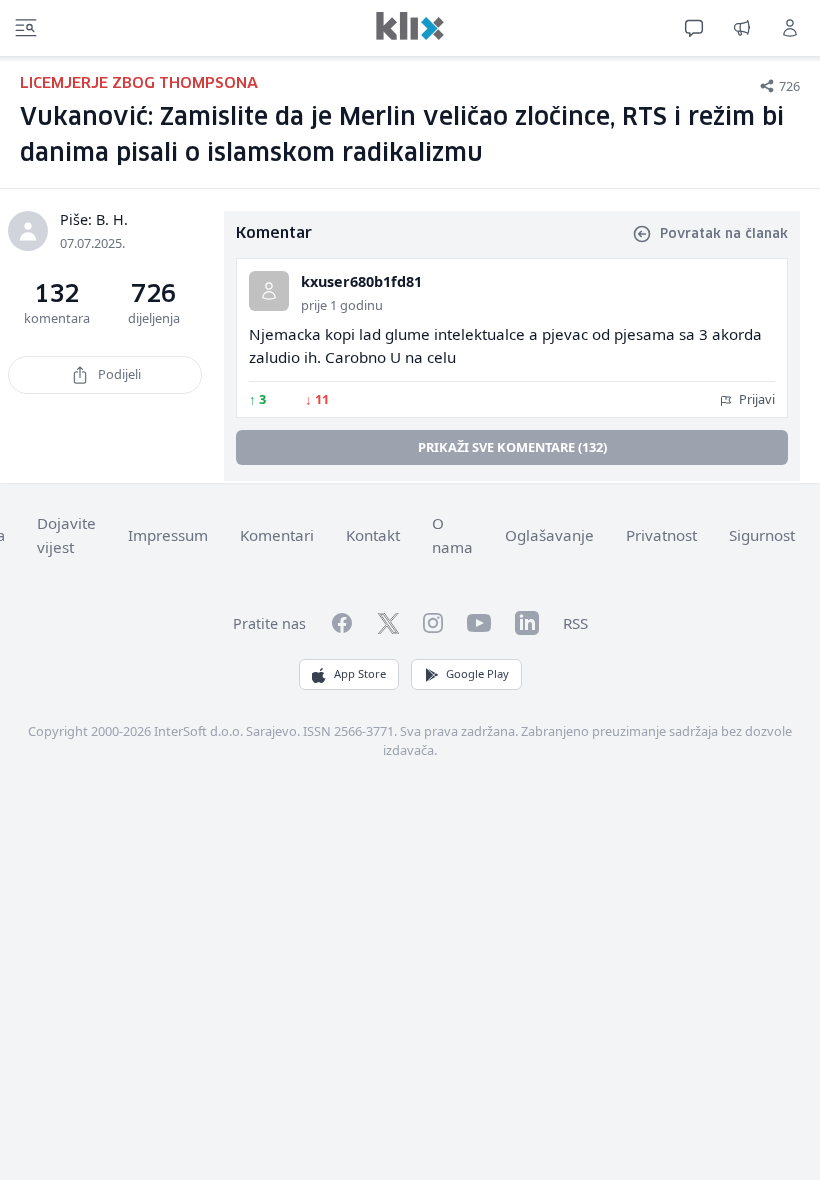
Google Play (477, 673)
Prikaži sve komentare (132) (512, 447)
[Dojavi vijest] (742, 28)
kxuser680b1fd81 (361, 281)
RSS (575, 623)
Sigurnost (762, 535)
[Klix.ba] (410, 26)
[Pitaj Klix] (694, 28)
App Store (360, 673)
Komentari (277, 535)
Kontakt (373, 535)
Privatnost (661, 535)
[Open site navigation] (26, 28)
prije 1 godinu (342, 305)
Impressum (168, 535)
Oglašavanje (549, 535)
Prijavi (755, 399)
